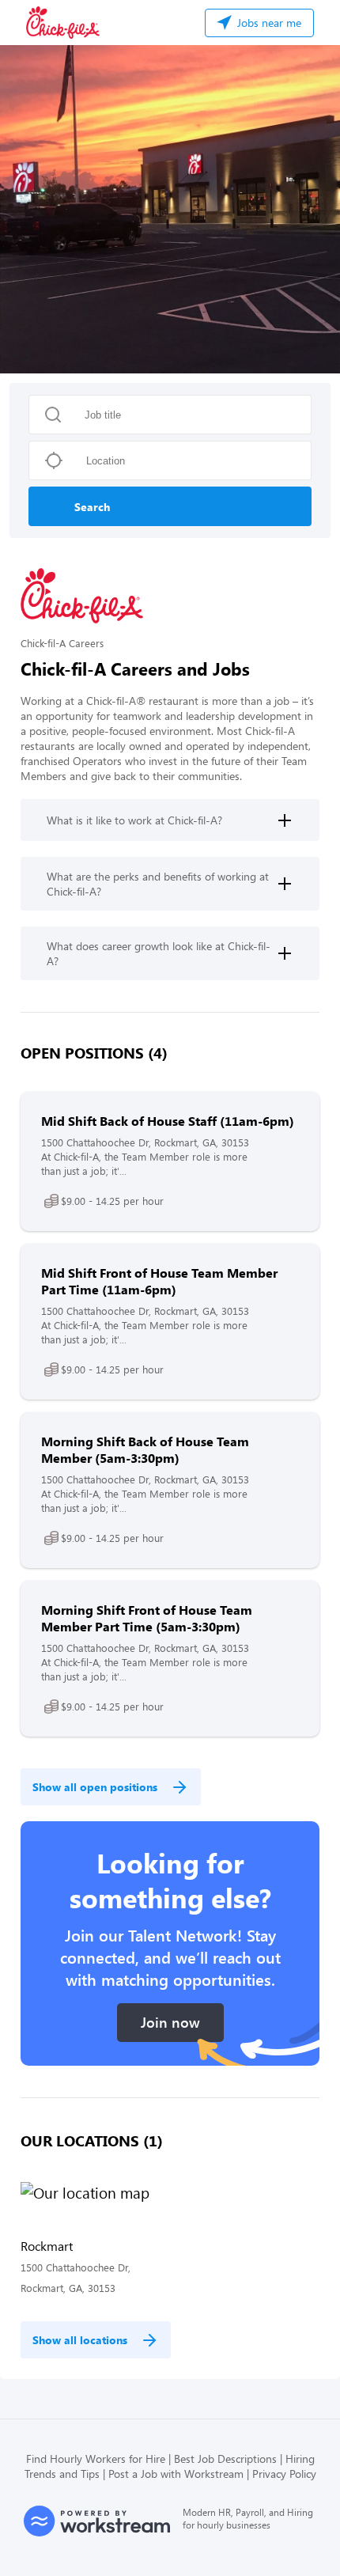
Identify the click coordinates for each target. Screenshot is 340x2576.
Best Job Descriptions (225, 2459)
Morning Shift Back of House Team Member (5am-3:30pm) (145, 1449)
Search (92, 507)
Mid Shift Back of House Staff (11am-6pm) (168, 1121)
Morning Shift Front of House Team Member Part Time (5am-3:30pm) (147, 1618)
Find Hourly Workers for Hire (96, 2459)
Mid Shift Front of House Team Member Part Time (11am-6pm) (159, 1281)
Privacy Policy (284, 2474)
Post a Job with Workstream (176, 2474)
